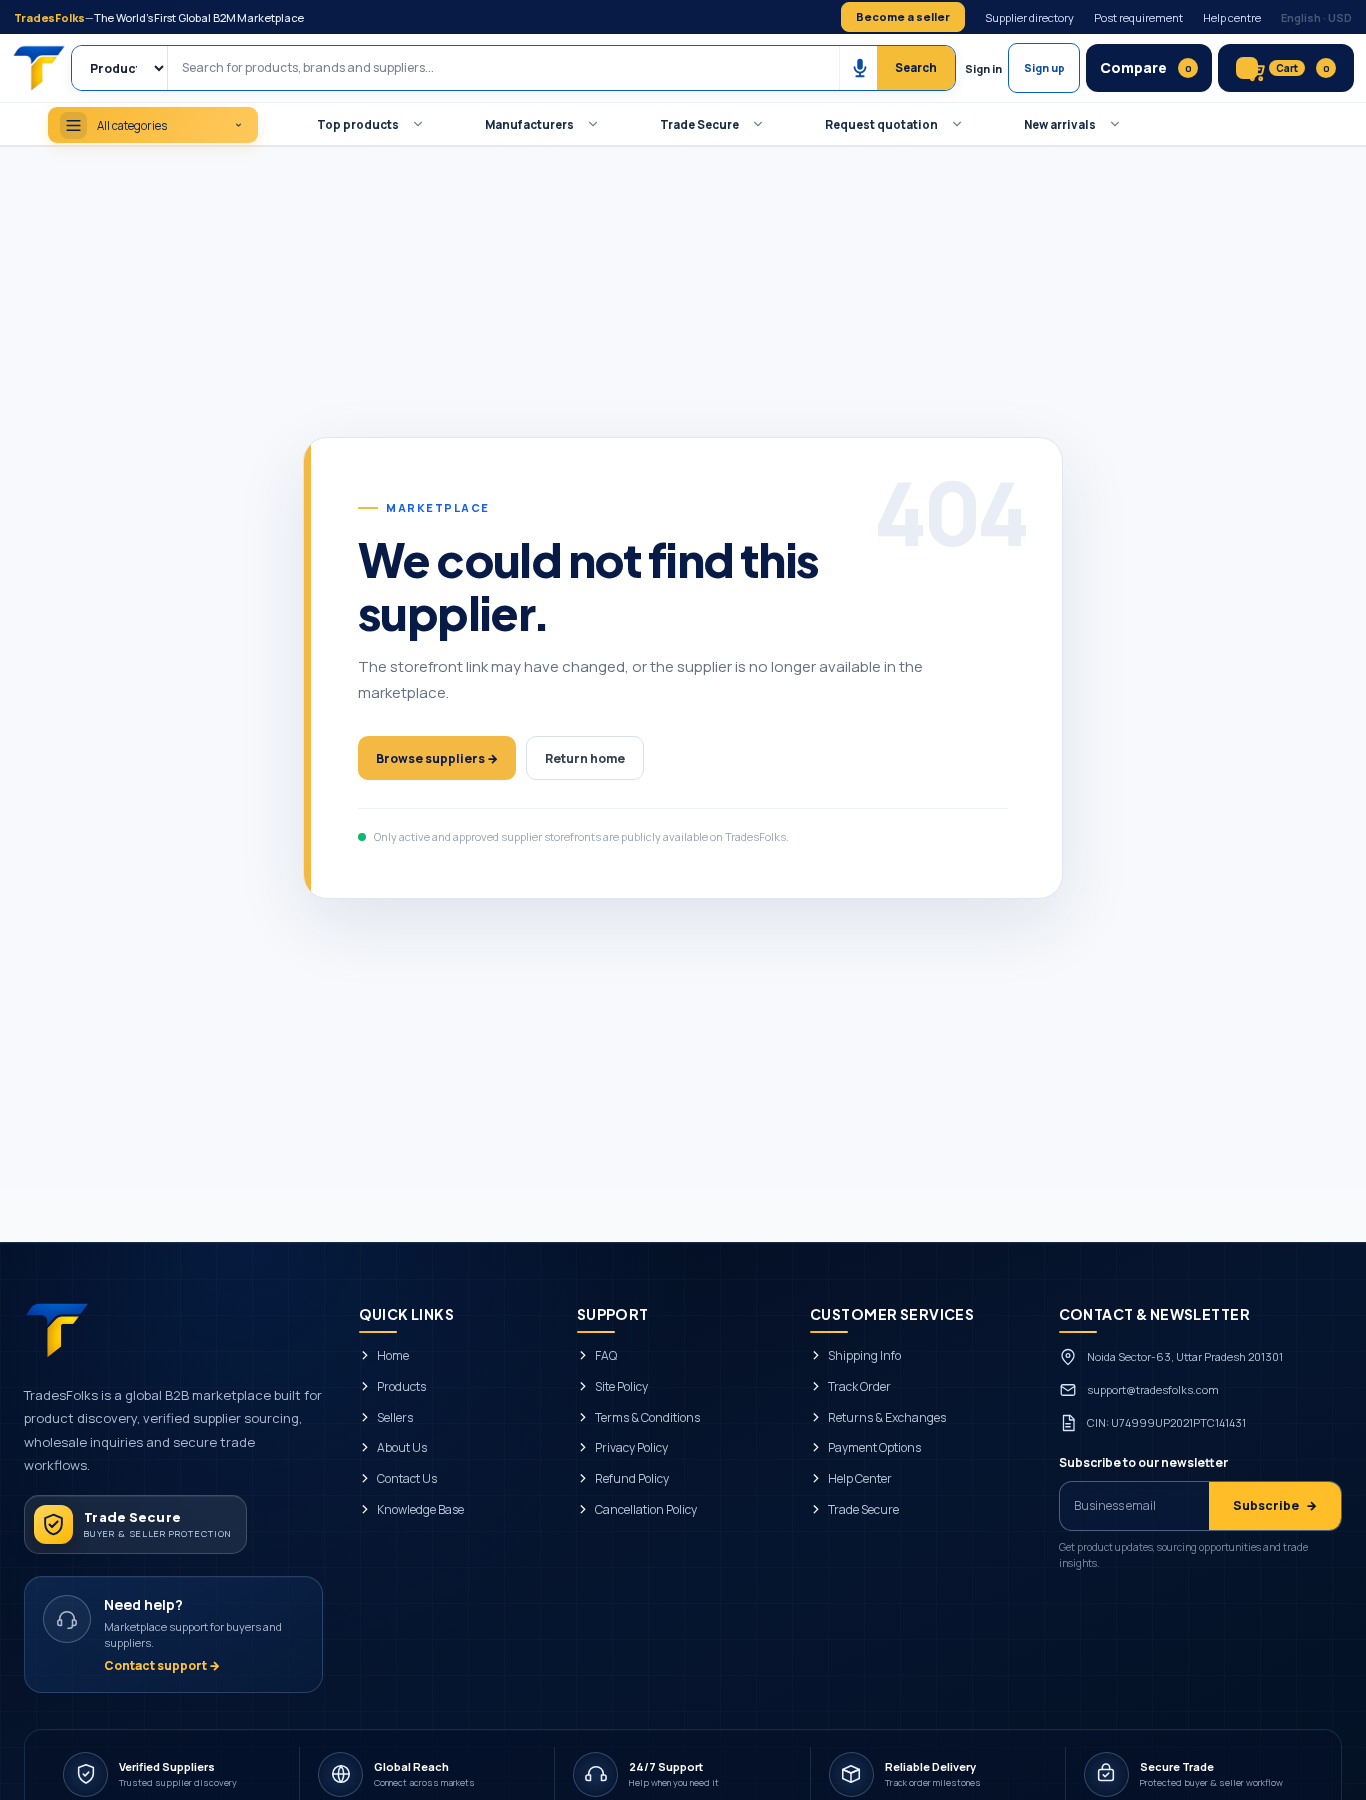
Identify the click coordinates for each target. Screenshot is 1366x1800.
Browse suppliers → (437, 758)
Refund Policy (632, 1479)
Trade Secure (699, 124)
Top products (358, 124)
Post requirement (1138, 17)
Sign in (983, 68)
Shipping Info (864, 1356)
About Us (402, 1448)
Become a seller (903, 16)
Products (401, 1387)
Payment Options (874, 1448)
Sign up (1044, 68)
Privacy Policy (631, 1448)
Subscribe (1275, 1505)
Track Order (859, 1387)
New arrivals (1060, 124)
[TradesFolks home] (41, 68)
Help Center (860, 1479)
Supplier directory (1029, 17)
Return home (585, 758)
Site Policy (621, 1387)
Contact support (162, 1665)
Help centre (1232, 17)
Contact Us (407, 1479)
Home (393, 1356)
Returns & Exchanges (887, 1418)
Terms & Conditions (647, 1418)
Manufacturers (529, 124)
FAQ (606, 1356)
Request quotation (881, 124)
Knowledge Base (420, 1510)
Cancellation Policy (646, 1510)
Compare (1146, 67)
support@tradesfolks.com (1153, 1389)
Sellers (395, 1418)
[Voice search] (859, 68)
